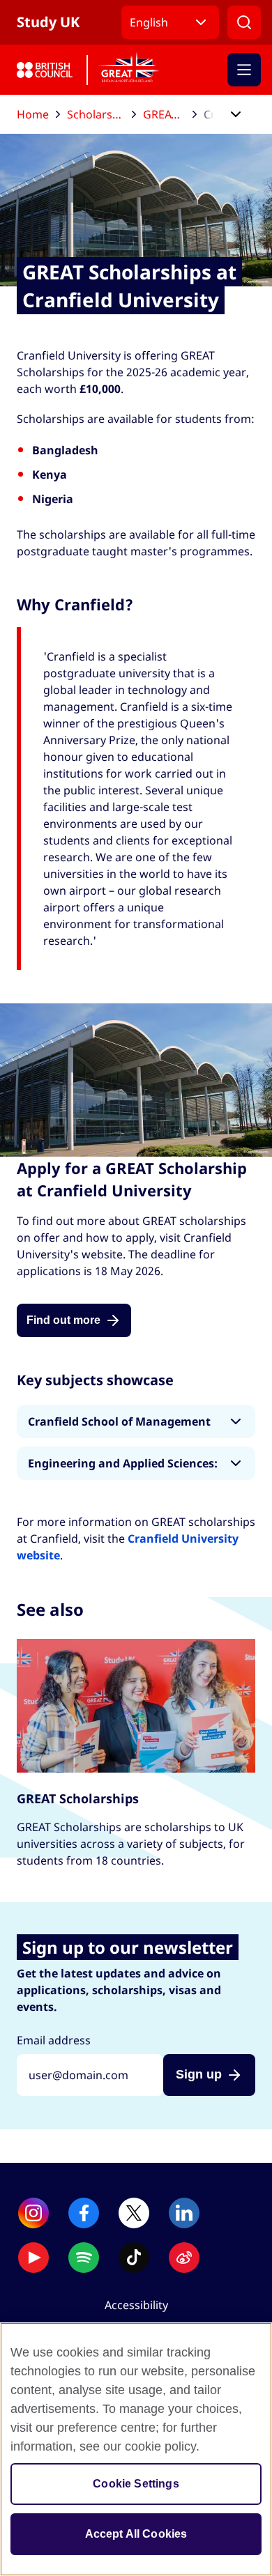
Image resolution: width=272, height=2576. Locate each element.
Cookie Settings (136, 2484)
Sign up (199, 2074)
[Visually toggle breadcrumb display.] (236, 115)
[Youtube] (33, 2258)
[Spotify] (84, 2258)
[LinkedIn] (184, 2213)
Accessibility (136, 2305)
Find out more (63, 1320)
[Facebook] (84, 2213)
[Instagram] (33, 2213)
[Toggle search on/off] (244, 22)
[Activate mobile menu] (244, 70)
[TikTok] (134, 2258)
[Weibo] (184, 2258)
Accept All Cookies (136, 2534)
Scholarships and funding (101, 114)
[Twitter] (134, 2213)
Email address (54, 2040)
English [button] (149, 22)
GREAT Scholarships (170, 114)
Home (33, 114)
